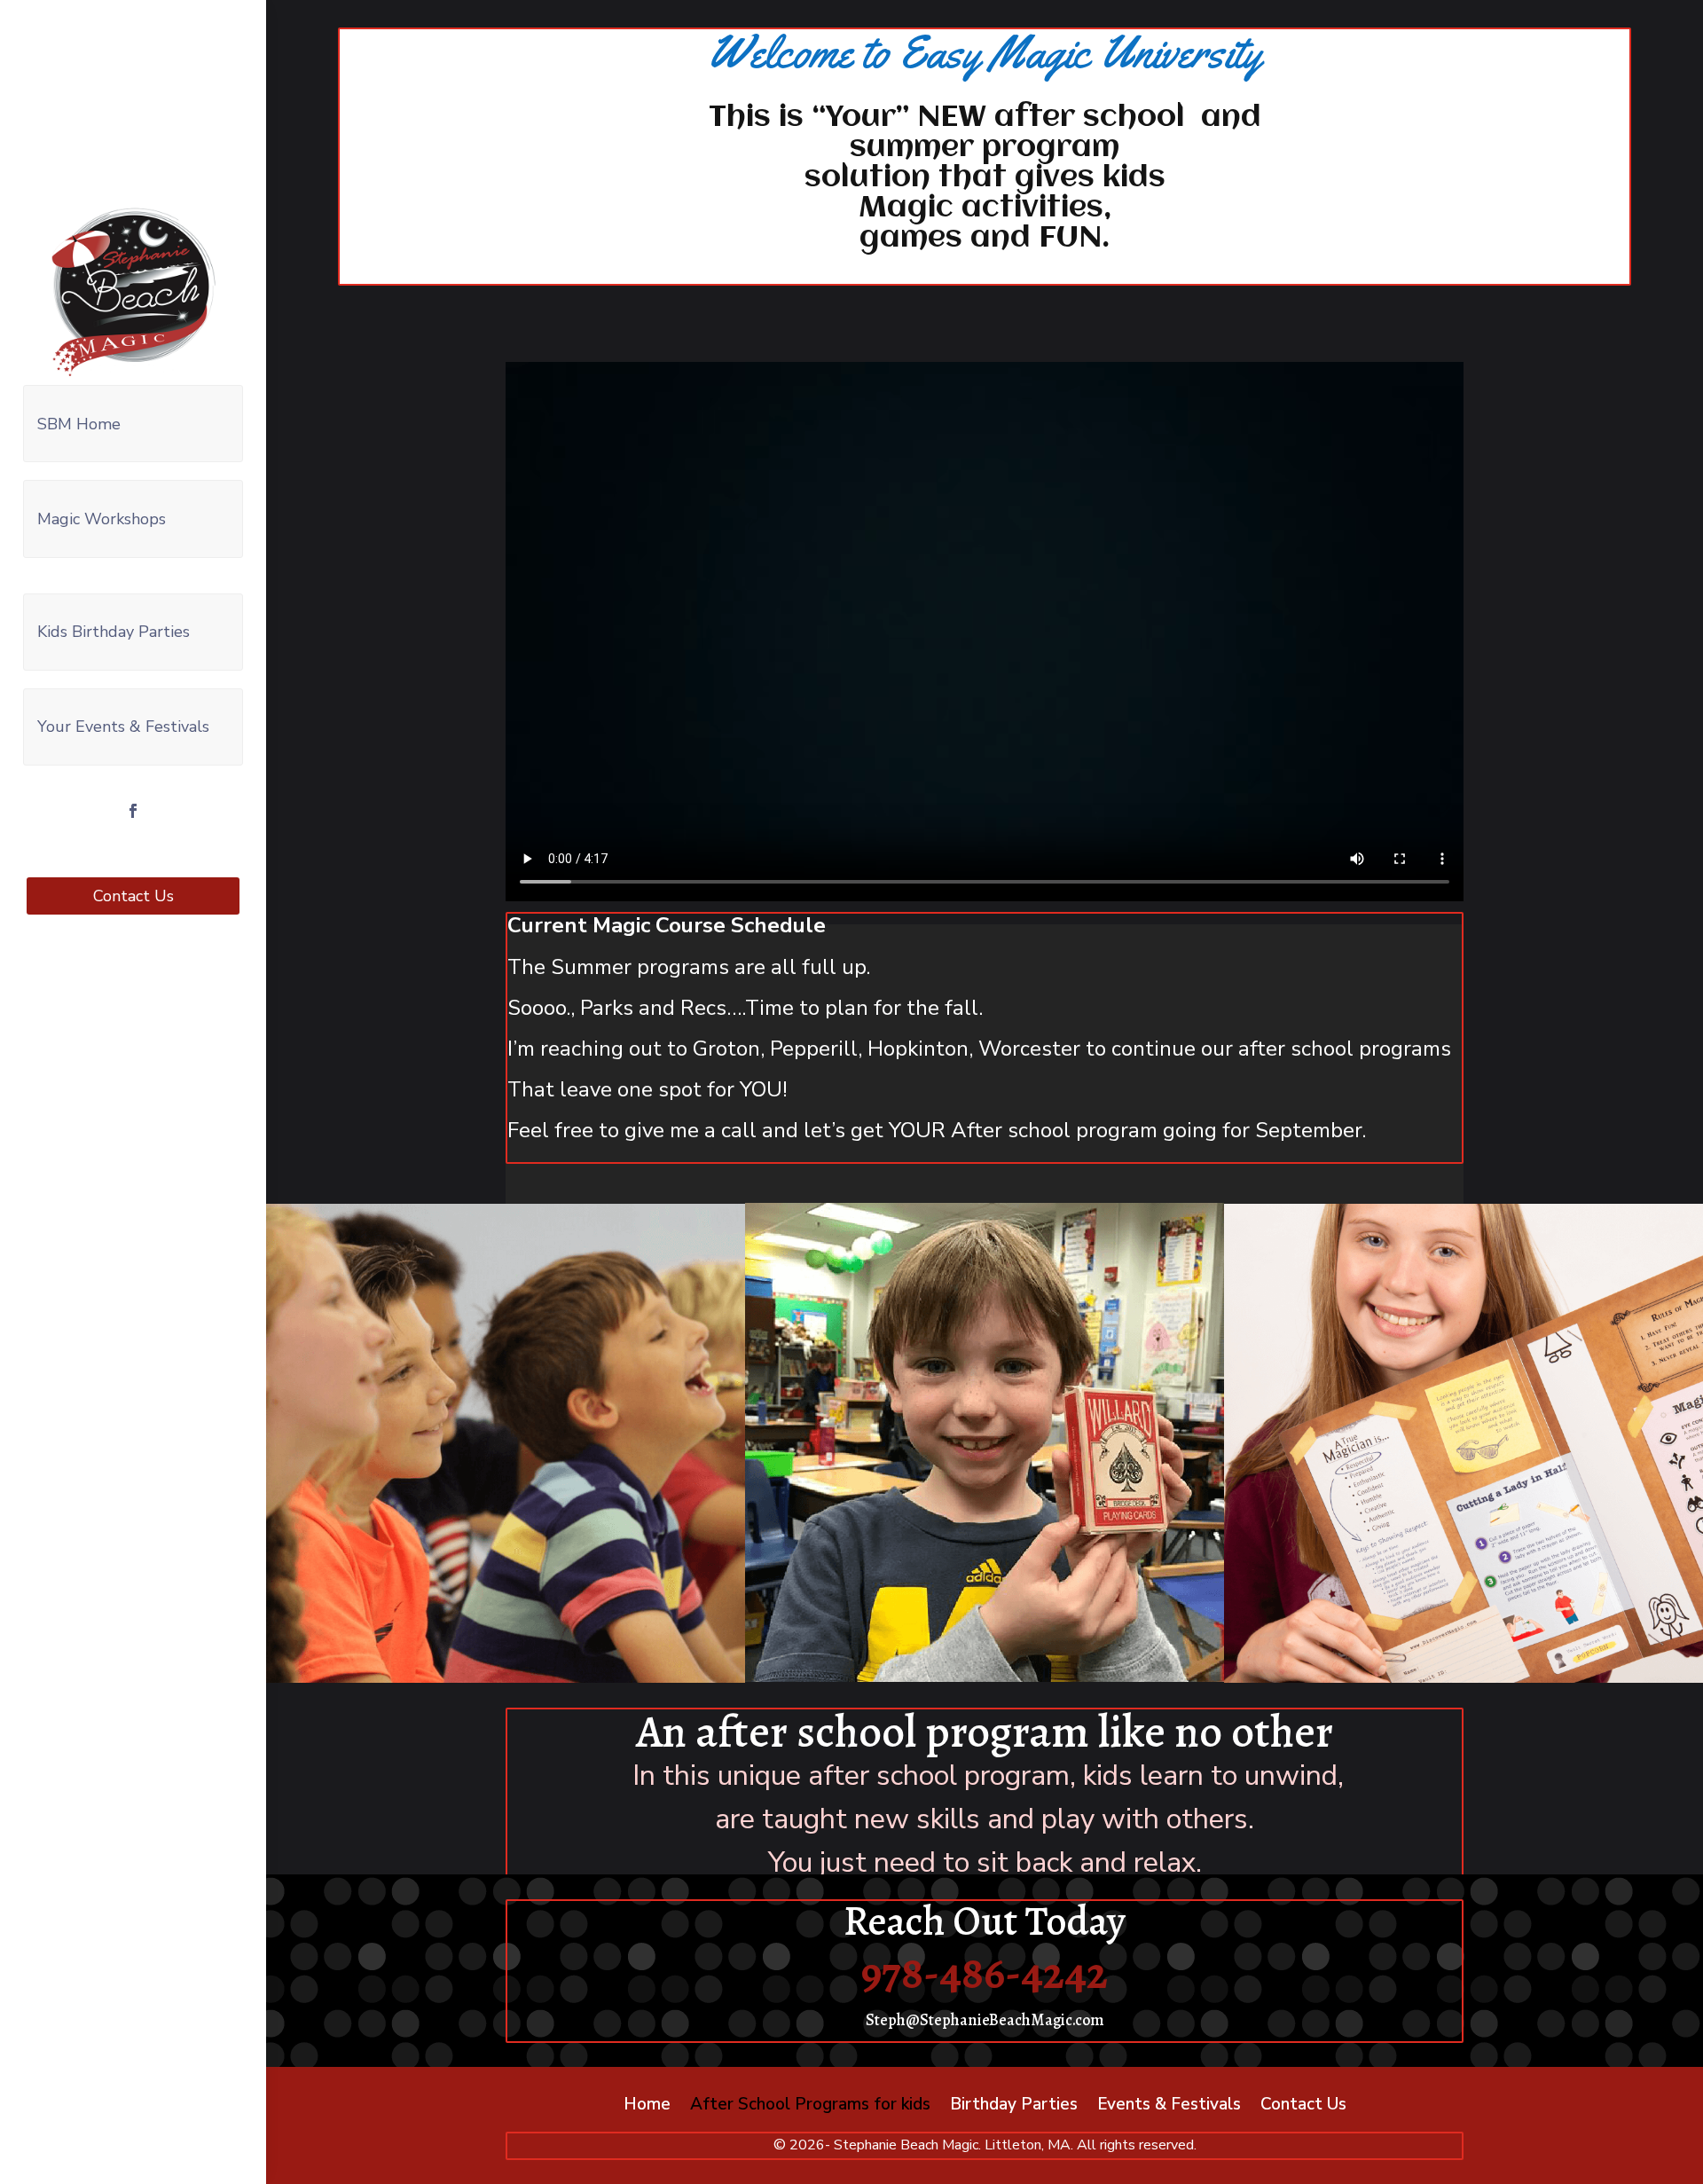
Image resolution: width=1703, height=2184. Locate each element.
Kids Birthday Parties (114, 632)
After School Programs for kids (810, 2107)
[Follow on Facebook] (133, 811)
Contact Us (133, 896)
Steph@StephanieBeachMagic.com (985, 2020)
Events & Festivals (1169, 2107)
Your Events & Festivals (123, 727)
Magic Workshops (102, 519)
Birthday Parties (1014, 2107)
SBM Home (79, 424)
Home (647, 2107)
